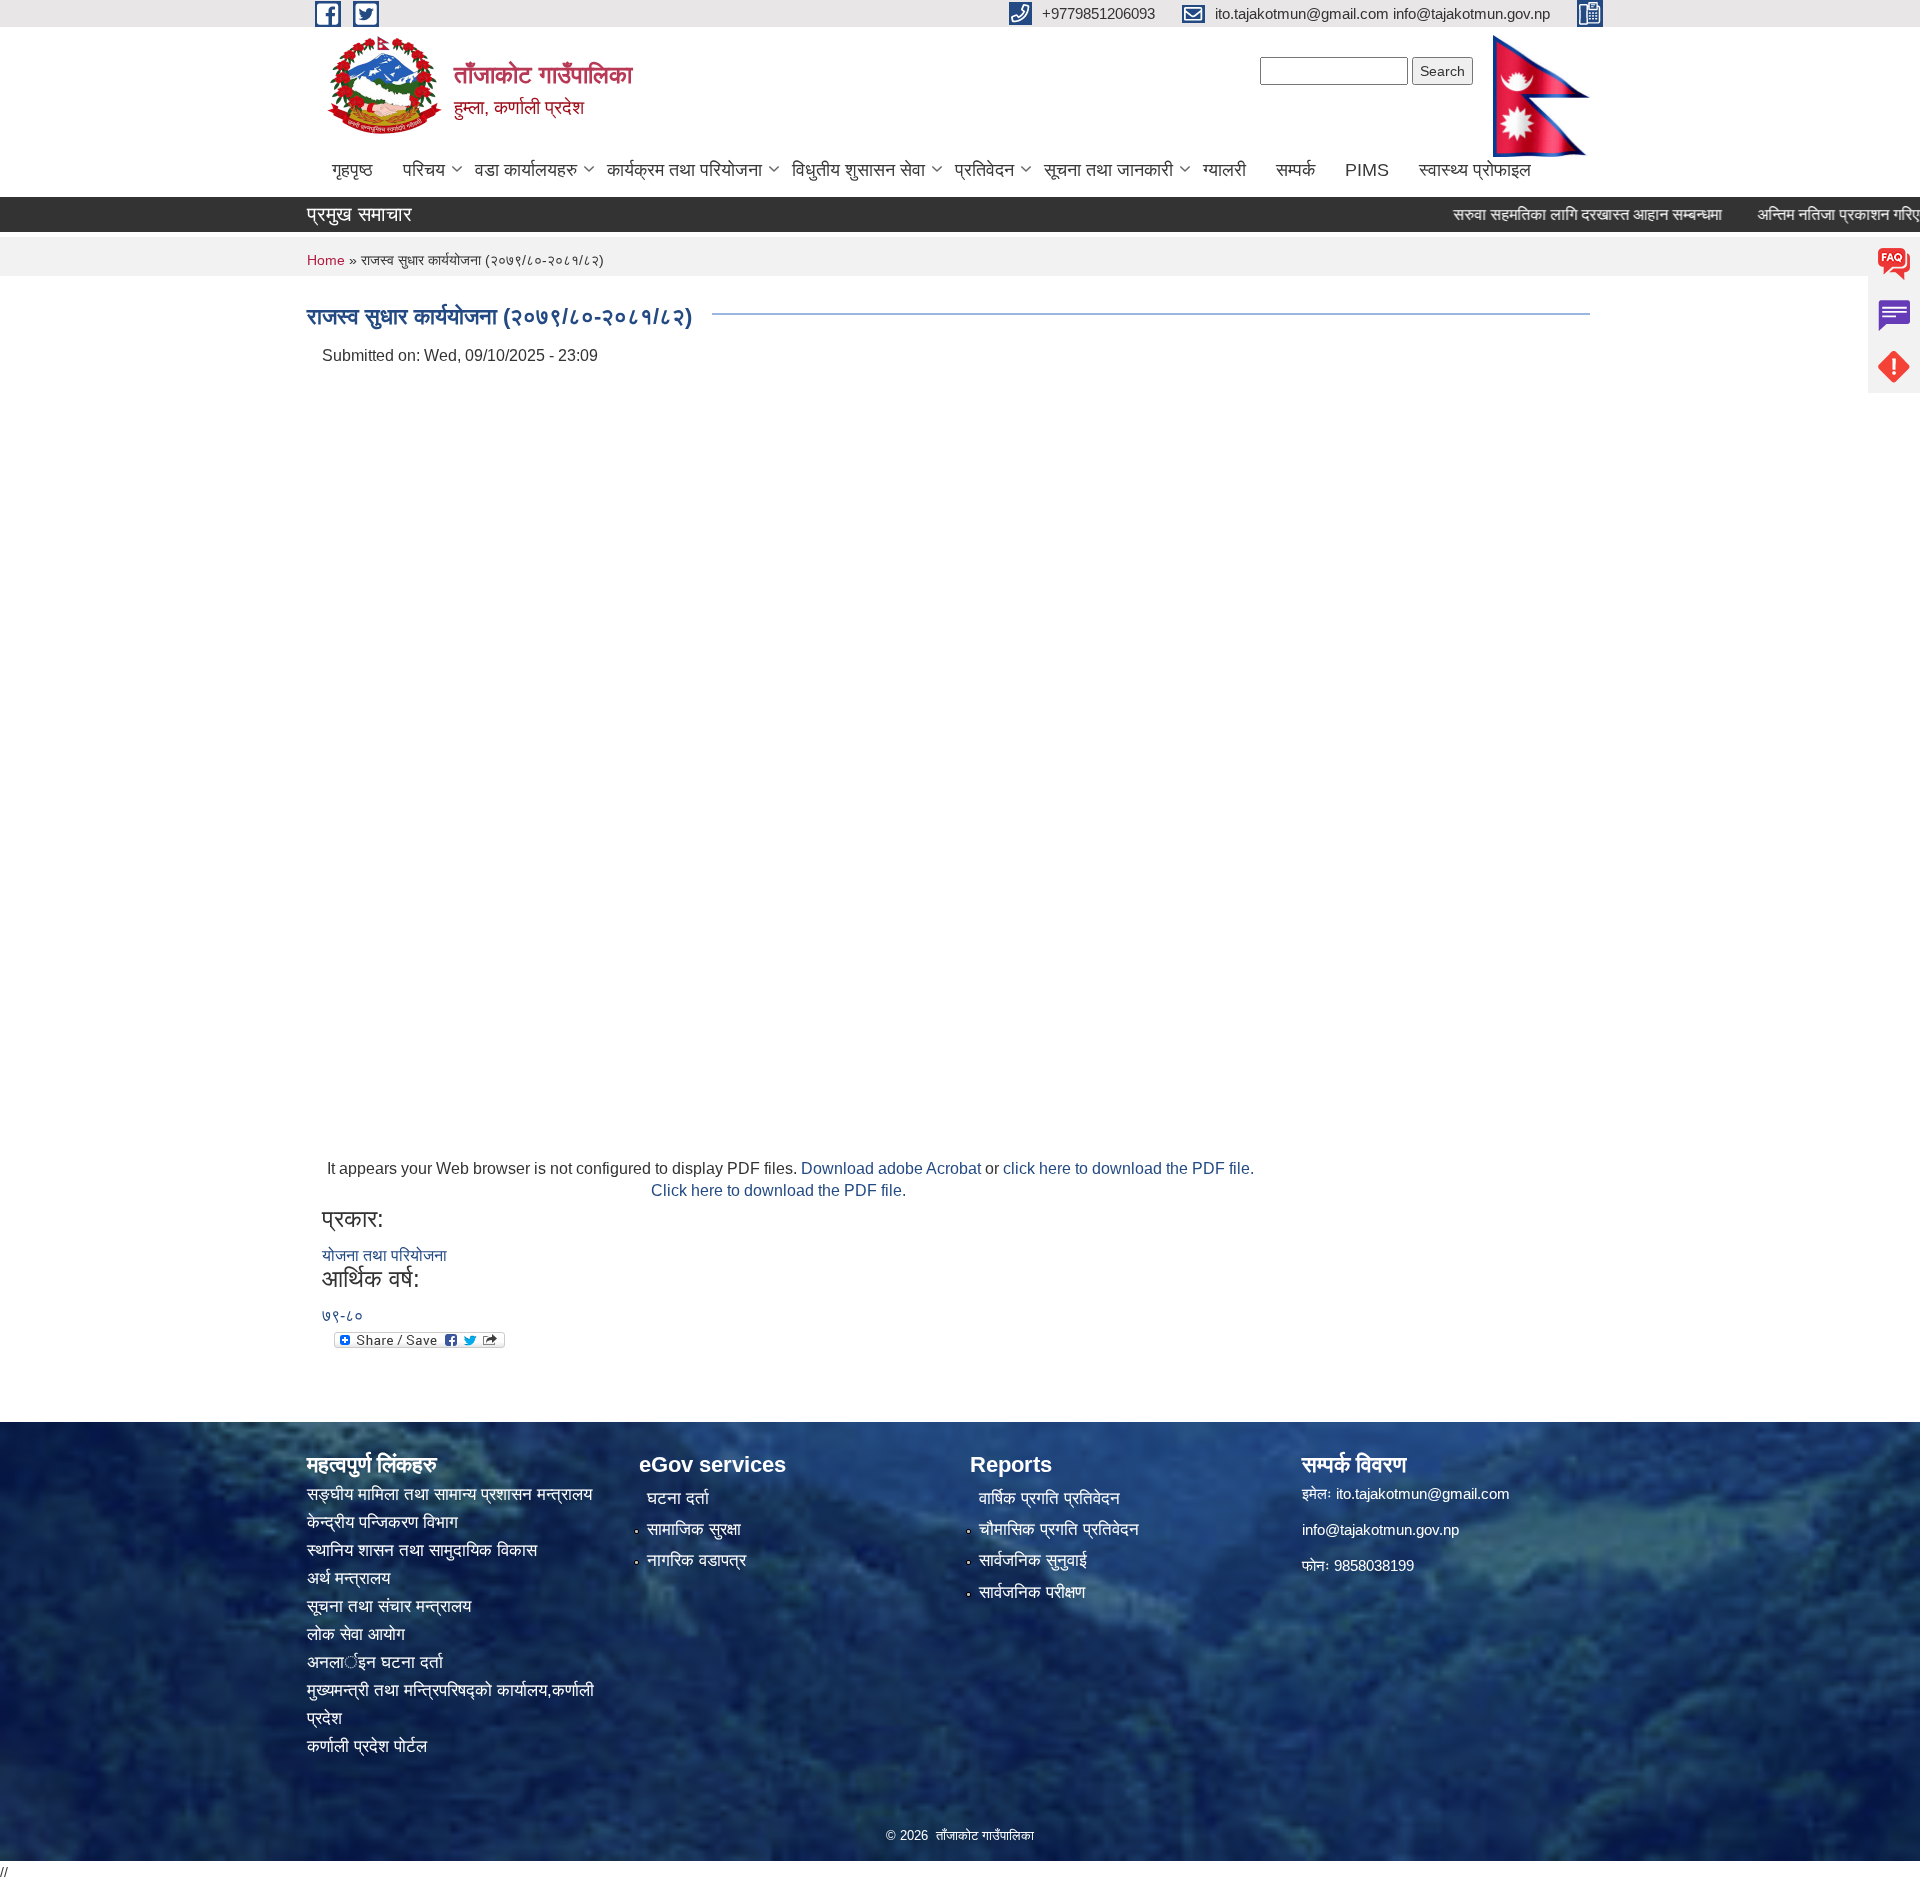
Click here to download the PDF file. (778, 1190)
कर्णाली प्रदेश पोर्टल (367, 1746)
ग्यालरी (1224, 170)
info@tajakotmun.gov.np (1380, 1529)
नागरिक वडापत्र (696, 1560)
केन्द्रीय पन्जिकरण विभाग (385, 1522)
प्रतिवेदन (984, 170)
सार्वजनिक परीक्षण (1032, 1592)
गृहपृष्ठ (352, 170)
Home (326, 260)
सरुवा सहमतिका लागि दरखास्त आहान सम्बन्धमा (1545, 214)
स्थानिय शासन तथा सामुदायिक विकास (422, 1550)
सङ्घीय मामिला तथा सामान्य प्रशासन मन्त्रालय (449, 1494)
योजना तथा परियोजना (384, 1255)
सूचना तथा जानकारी (1108, 170)
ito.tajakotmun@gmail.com (1423, 1493)
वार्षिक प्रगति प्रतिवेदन (1049, 1498)
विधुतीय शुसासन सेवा (858, 170)
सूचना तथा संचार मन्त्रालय (389, 1606)
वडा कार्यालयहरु (526, 170)
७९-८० (342, 1315)
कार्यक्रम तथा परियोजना (684, 170)
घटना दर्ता (678, 1498)
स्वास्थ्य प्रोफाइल (1475, 170)
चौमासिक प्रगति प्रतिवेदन (1059, 1529)
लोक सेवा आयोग (358, 1634)
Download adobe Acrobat (893, 1168)
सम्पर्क (1295, 170)
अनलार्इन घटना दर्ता (375, 1662)
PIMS (1367, 170)
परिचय (424, 170)
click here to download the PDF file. (1128, 1168)
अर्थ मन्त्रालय (348, 1578)
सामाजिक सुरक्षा (694, 1529)
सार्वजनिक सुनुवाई (1033, 1560)
